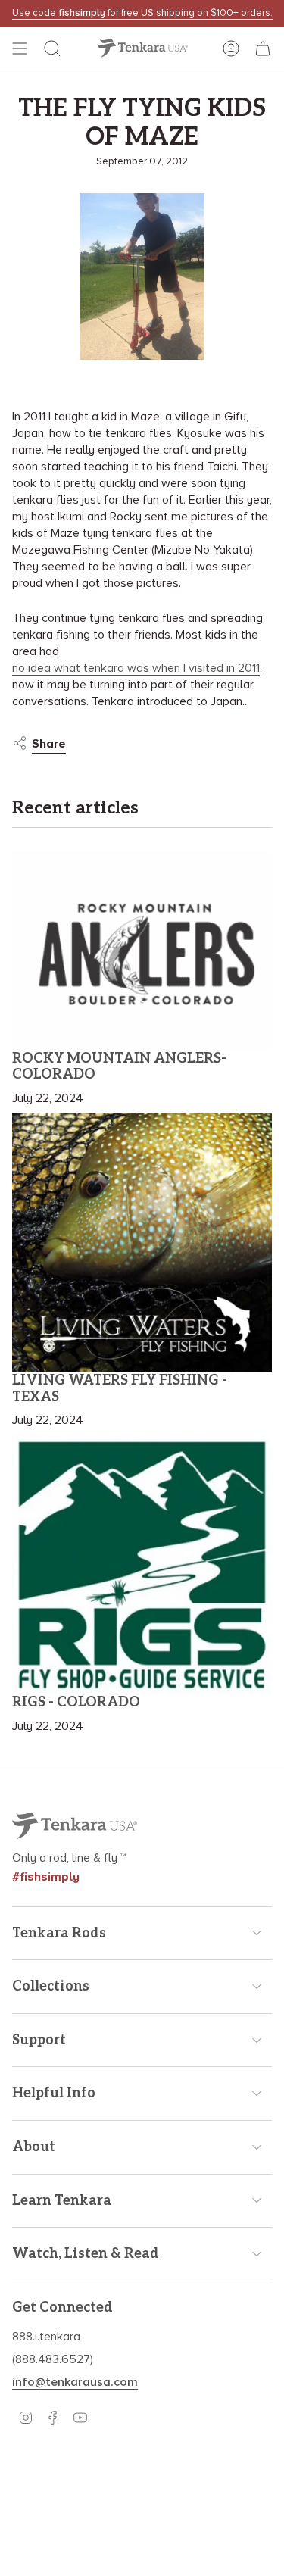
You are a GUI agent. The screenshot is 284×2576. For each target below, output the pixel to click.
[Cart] (263, 48)
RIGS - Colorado (76, 1702)
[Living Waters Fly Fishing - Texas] (142, 1243)
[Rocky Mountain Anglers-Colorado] (142, 951)
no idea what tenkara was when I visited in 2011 (136, 668)
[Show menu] (20, 48)
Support (39, 2040)
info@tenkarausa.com (75, 2382)
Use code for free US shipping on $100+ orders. (142, 13)
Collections (51, 1986)
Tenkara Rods (59, 1933)
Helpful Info (54, 2093)
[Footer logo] (75, 1826)
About (34, 2147)
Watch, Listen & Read (86, 2254)
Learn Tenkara (62, 2201)
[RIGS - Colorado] (142, 1564)
